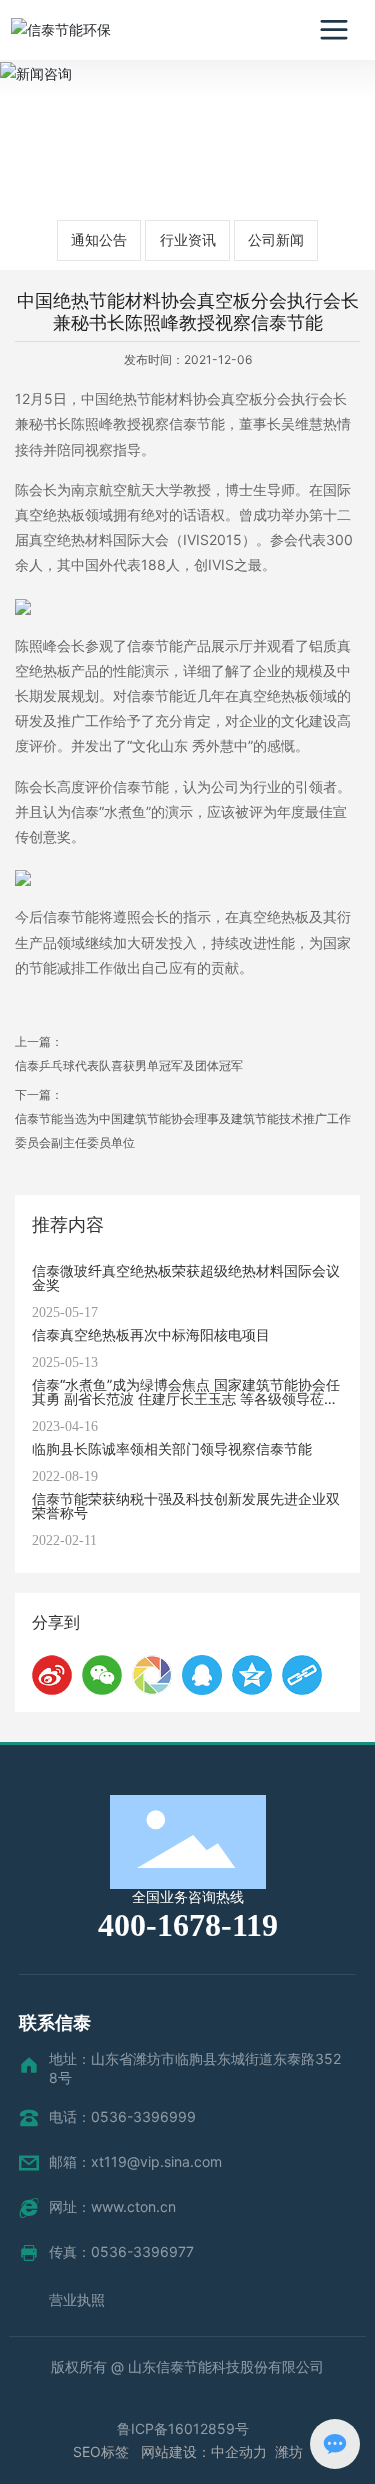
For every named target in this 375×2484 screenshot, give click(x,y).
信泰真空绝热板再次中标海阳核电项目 (151, 1334)
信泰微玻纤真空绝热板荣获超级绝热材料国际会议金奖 (186, 1277)
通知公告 (99, 239)
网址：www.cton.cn (112, 2206)
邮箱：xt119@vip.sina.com (135, 2161)
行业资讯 (188, 239)
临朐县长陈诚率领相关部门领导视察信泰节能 (172, 1448)
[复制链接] (302, 1675)
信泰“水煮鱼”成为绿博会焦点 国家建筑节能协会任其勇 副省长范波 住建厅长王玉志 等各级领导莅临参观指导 (186, 1398)
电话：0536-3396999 (122, 2116)
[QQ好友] (202, 1675)
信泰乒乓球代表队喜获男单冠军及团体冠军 (129, 1065)
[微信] (102, 1675)
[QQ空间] (252, 1675)
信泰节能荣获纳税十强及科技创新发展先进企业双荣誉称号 (186, 1505)
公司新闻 (276, 239)
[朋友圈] (152, 1675)
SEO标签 (103, 2451)
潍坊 (289, 2451)
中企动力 (239, 2451)
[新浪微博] (52, 1675)
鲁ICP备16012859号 (183, 2428)
